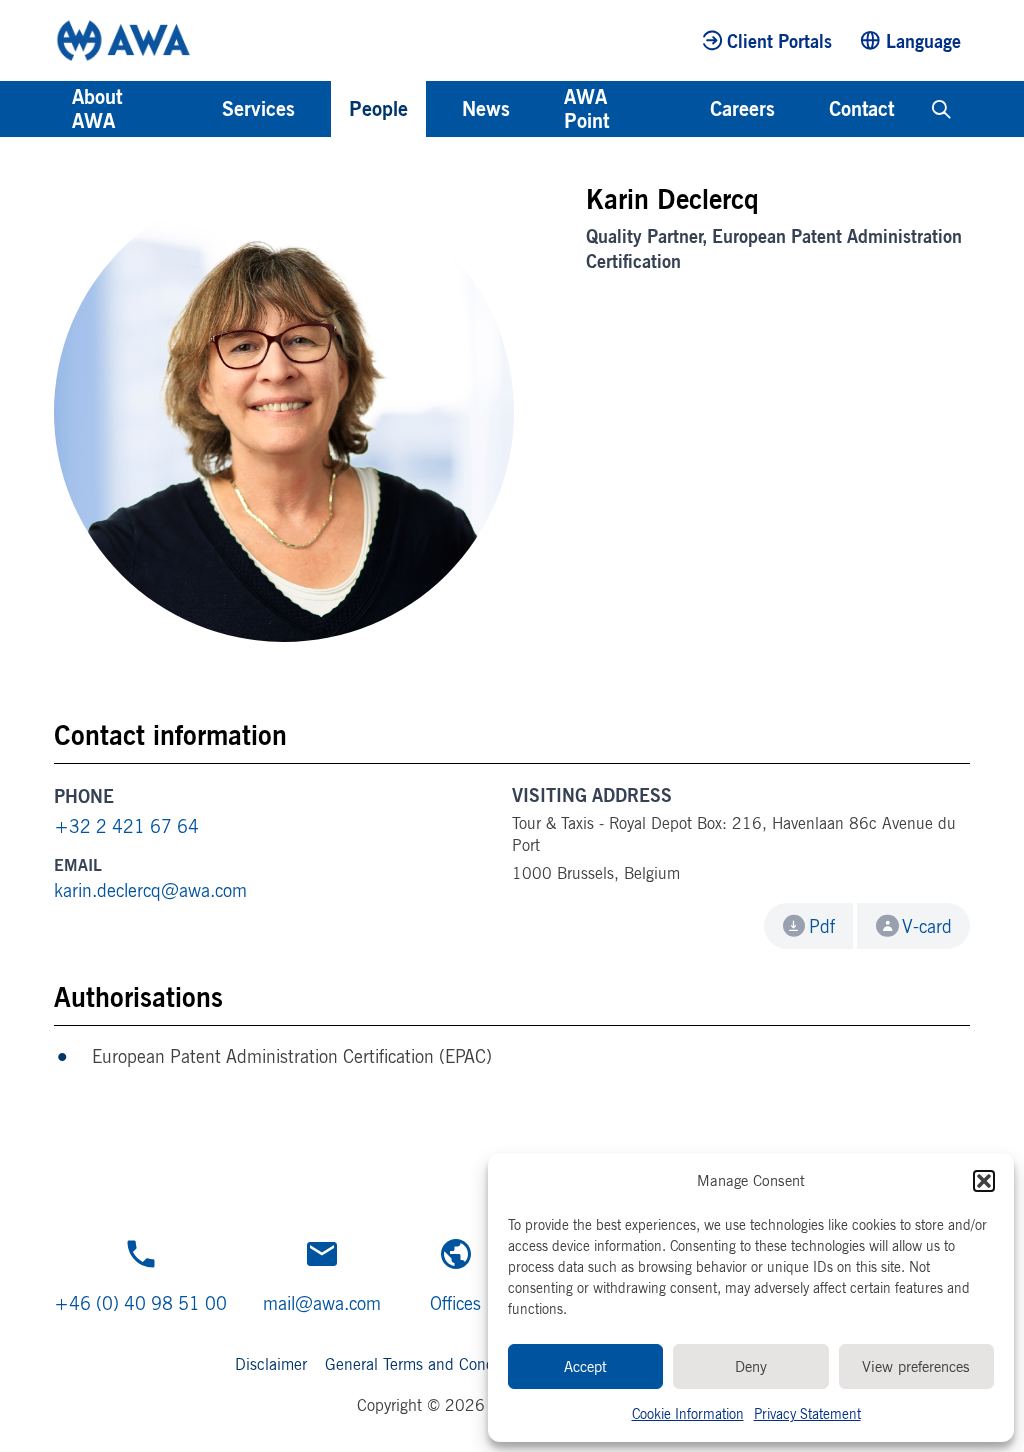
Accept (585, 1366)
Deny (751, 1366)
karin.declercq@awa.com (150, 890)
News (486, 108)
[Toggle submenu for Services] (322, 109)
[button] (984, 1181)
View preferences (916, 1366)
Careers (742, 108)
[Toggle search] (941, 109)
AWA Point (586, 108)
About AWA (97, 108)
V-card (927, 926)
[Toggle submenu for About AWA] (195, 109)
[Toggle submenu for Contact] (921, 109)
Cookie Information (688, 1413)
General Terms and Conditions (428, 1364)
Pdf (822, 926)
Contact (861, 108)
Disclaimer (271, 1364)
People (378, 108)
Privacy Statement (807, 1413)
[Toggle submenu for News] (537, 109)
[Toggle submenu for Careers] (802, 109)
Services (258, 108)
